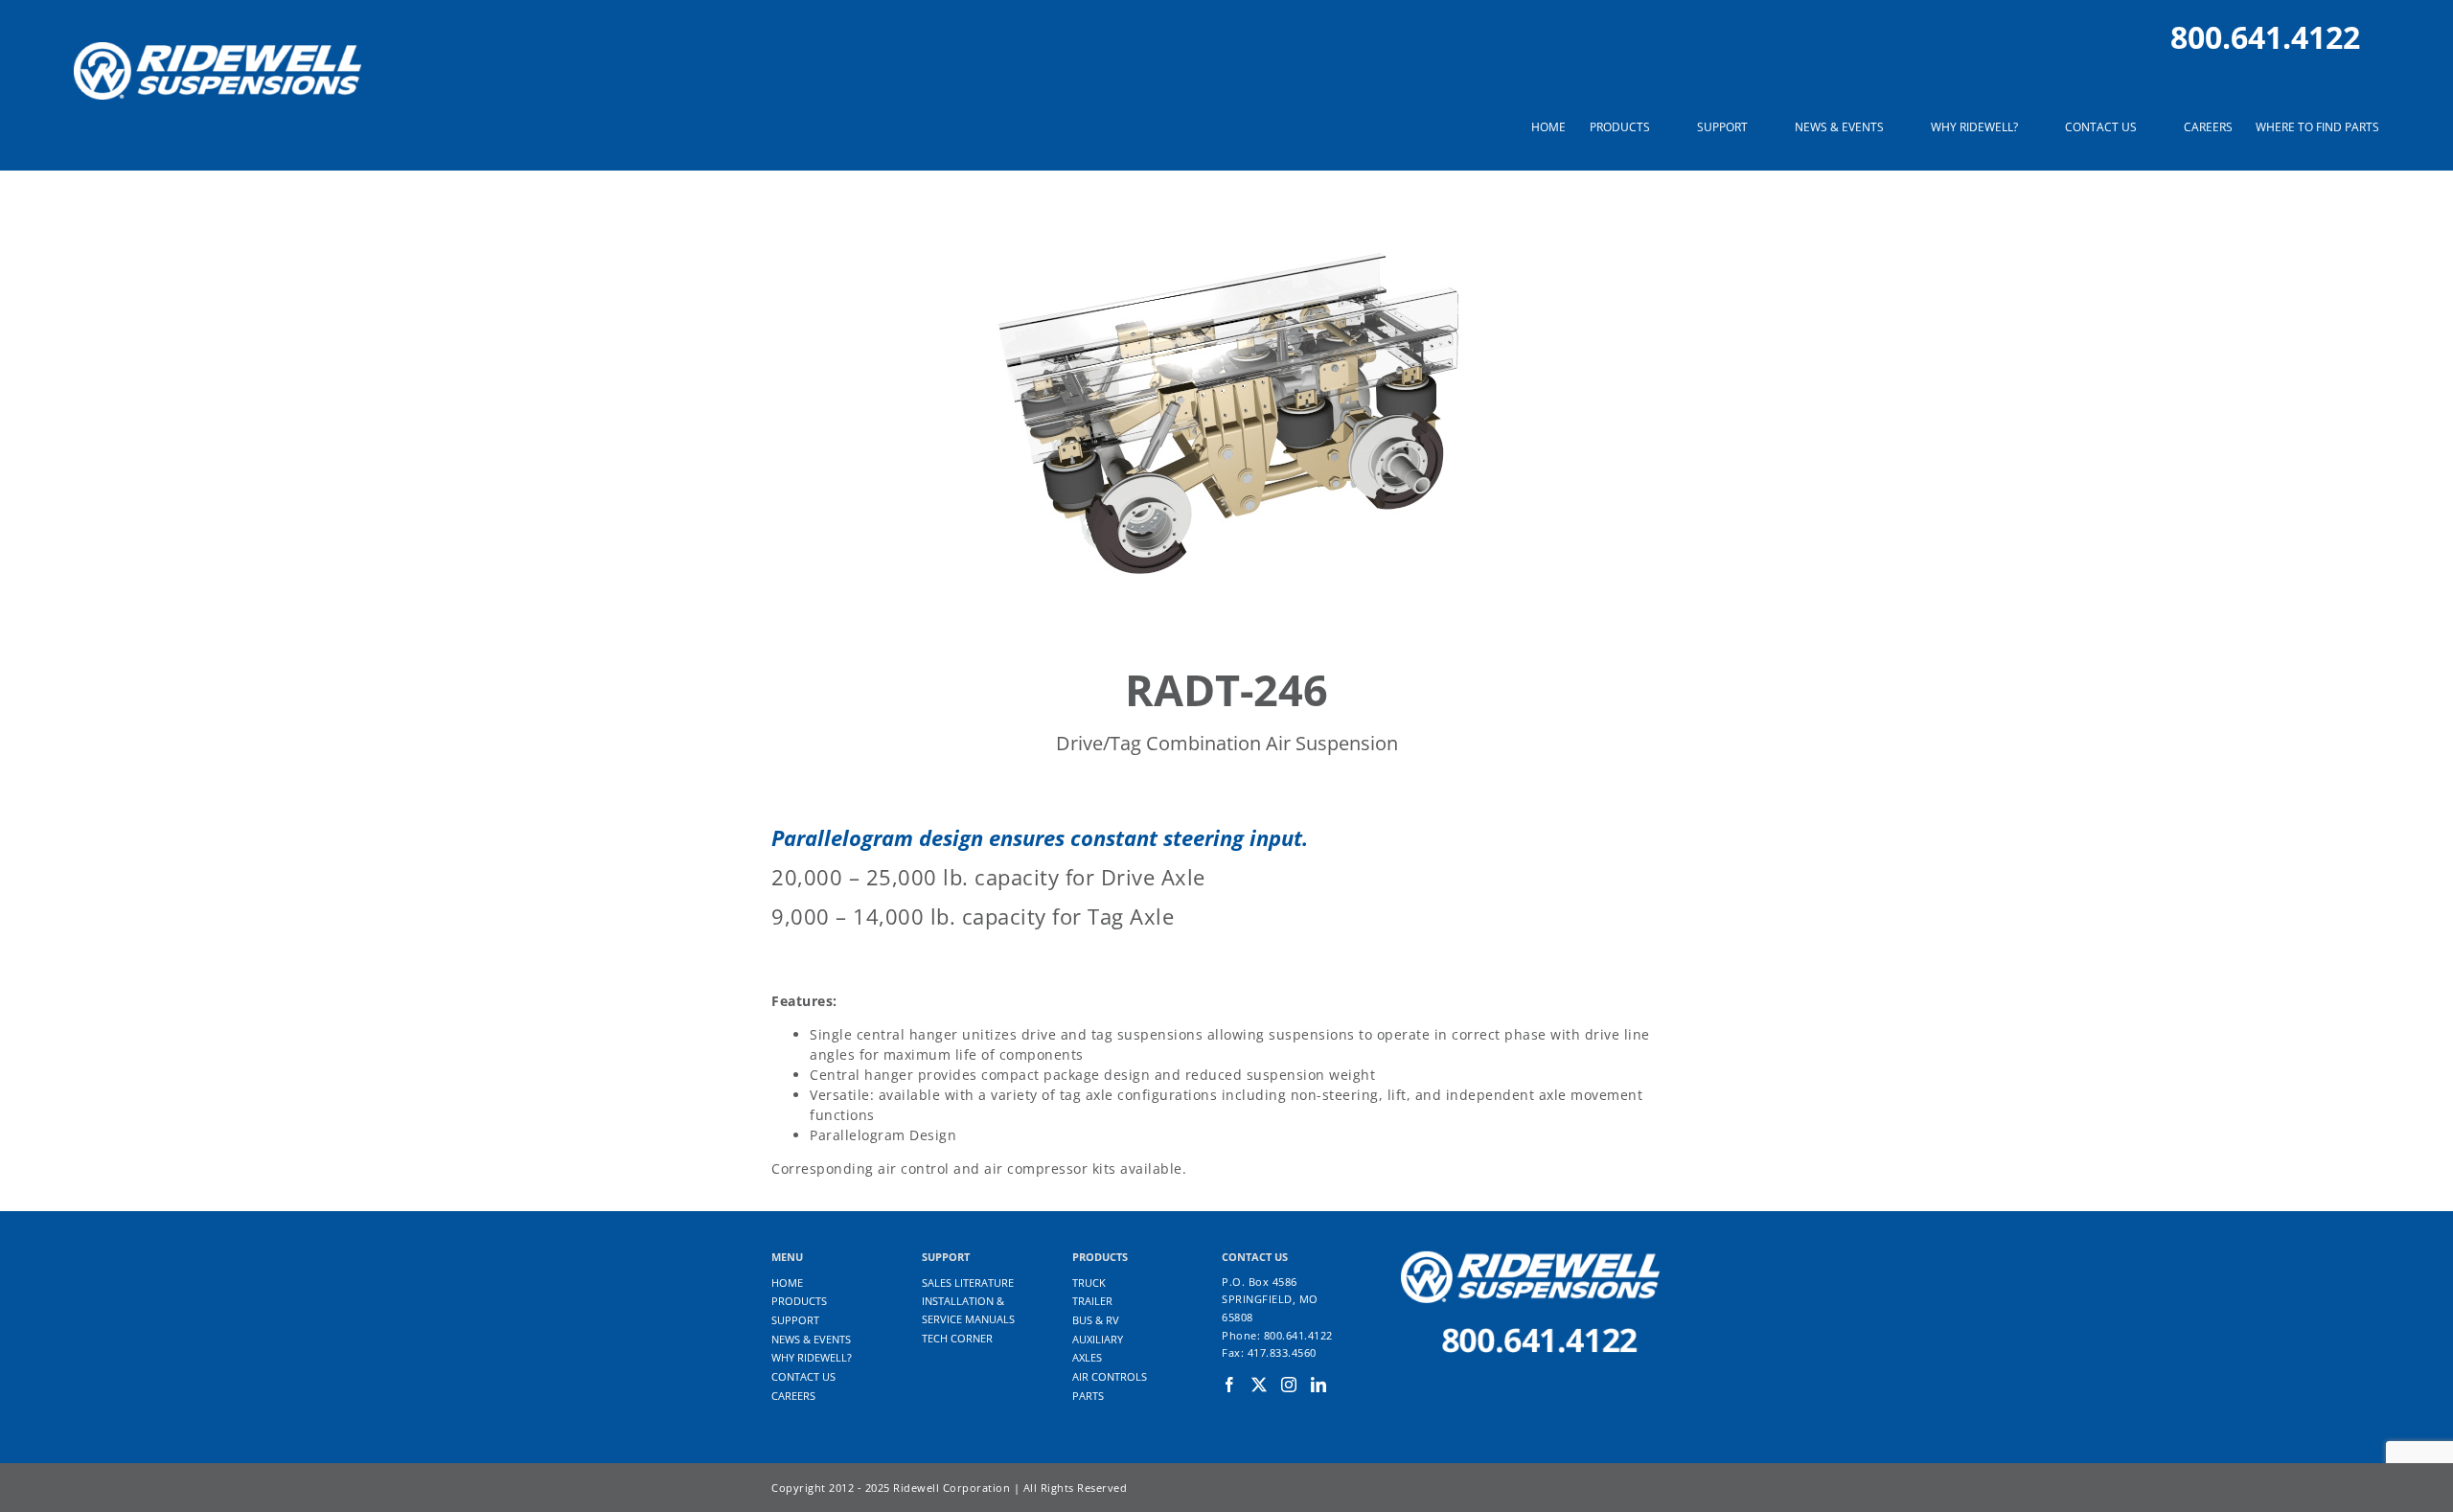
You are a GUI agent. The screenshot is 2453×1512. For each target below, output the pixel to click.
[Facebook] (1230, 1385)
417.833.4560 (1282, 1352)
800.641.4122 (2265, 37)
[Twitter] (1260, 1385)
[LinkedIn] (1319, 1385)
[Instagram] (1289, 1385)
